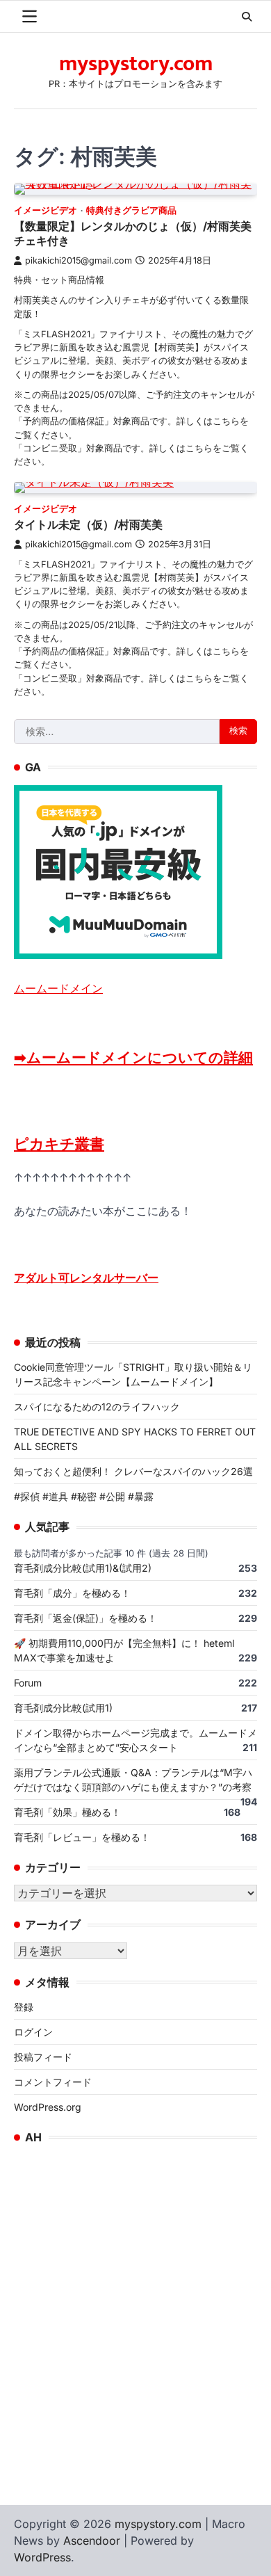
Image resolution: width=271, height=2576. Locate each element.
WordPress (42, 2557)
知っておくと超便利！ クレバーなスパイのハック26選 (133, 1471)
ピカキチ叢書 (59, 1144)
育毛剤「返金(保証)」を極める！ (85, 1618)
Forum (28, 1683)
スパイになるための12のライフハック (97, 1407)
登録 (24, 2007)
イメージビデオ (46, 210)
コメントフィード (53, 2082)
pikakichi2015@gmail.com (79, 260)
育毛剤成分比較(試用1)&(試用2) (83, 1568)
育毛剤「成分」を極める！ (72, 1593)
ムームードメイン (58, 988)
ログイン (33, 2032)
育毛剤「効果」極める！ (67, 1812)
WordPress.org (48, 2107)
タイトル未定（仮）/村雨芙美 (88, 524)
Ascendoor (92, 2541)
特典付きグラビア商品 (131, 210)
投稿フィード (43, 2057)
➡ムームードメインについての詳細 (133, 1057)
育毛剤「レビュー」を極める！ (82, 1837)
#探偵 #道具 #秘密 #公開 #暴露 (84, 1496)
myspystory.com (136, 64)
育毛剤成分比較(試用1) (63, 1708)
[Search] (247, 17)
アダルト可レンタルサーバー (86, 1278)
